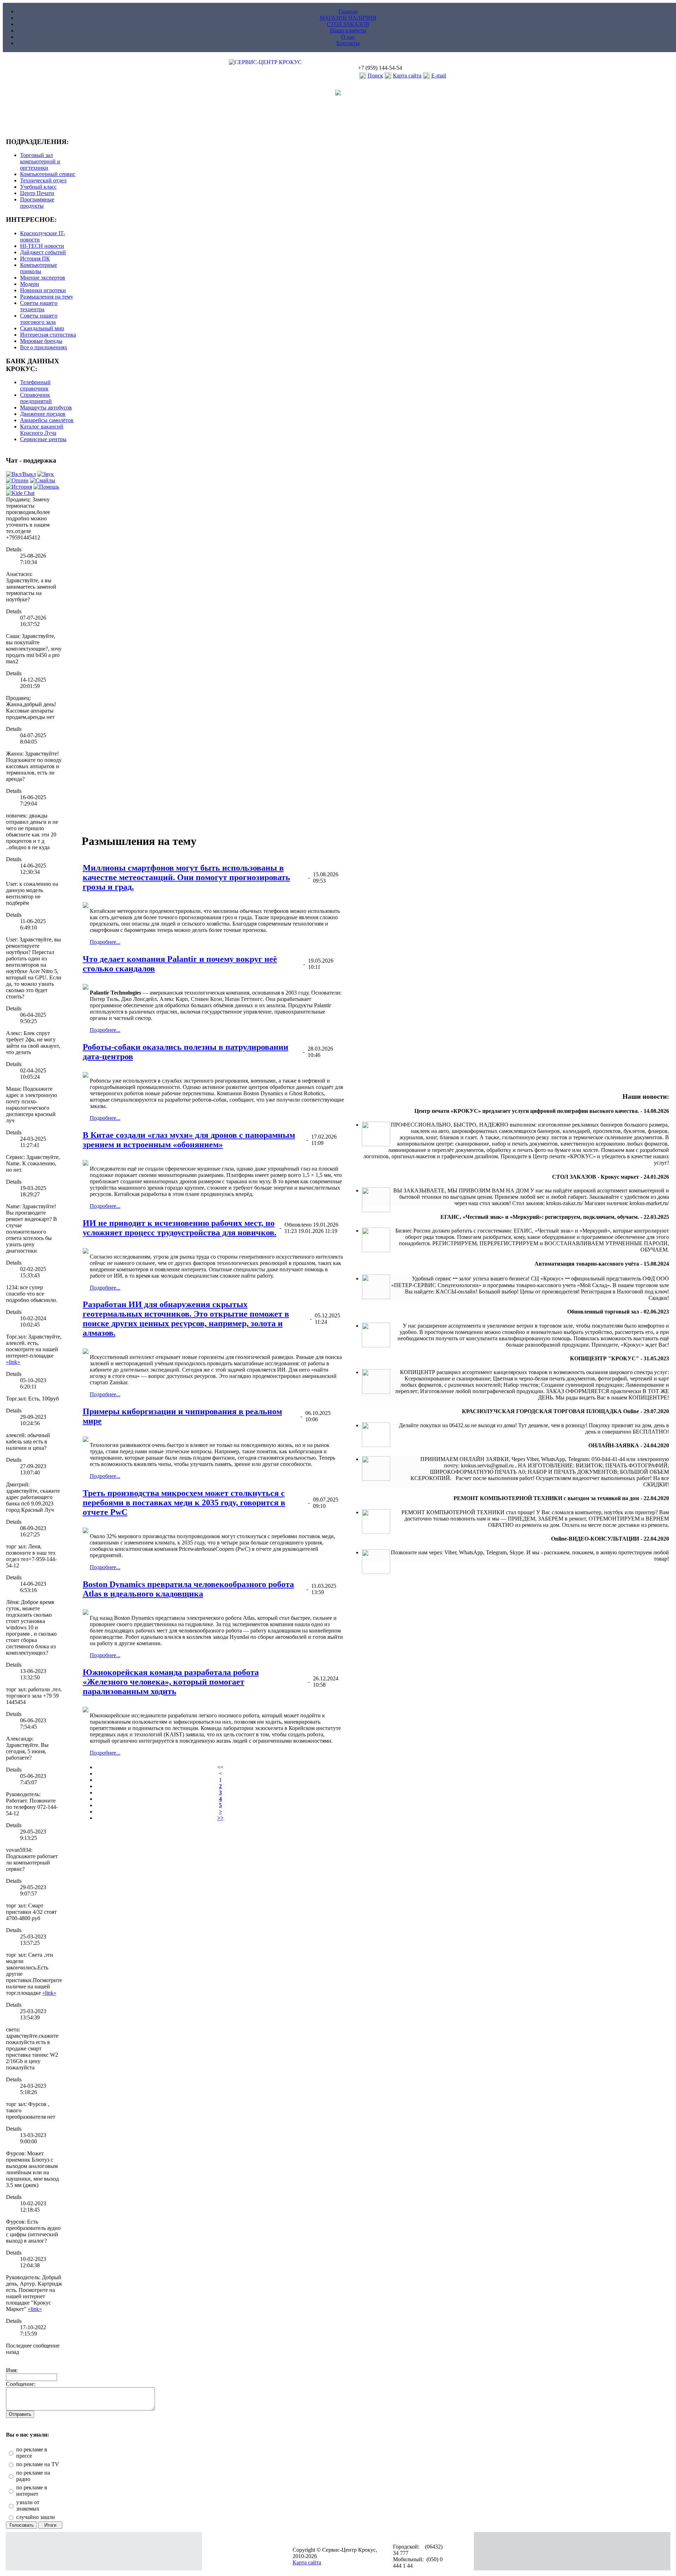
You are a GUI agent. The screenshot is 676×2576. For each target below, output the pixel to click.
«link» (13, 1362)
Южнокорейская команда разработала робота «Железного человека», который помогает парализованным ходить (171, 1682)
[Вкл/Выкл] (21, 474)
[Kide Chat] (20, 493)
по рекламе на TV (38, 2464)
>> (220, 1818)
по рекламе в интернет (32, 2491)
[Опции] (17, 480)
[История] (19, 487)
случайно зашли (36, 2517)
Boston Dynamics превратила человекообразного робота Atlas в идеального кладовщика (188, 1589)
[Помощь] (46, 487)
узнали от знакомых (28, 2505)
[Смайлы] (43, 480)
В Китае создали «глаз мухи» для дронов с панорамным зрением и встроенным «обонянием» (189, 1140)
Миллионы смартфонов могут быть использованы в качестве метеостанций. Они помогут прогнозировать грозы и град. (186, 877)
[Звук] (46, 474)
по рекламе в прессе (32, 2453)
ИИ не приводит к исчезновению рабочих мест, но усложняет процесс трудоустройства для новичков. (180, 1228)
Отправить (20, 2414)
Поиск (375, 76)
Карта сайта (407, 76)
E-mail (439, 76)
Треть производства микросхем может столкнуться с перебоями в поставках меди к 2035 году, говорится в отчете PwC (184, 1503)
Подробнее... (105, 942)
